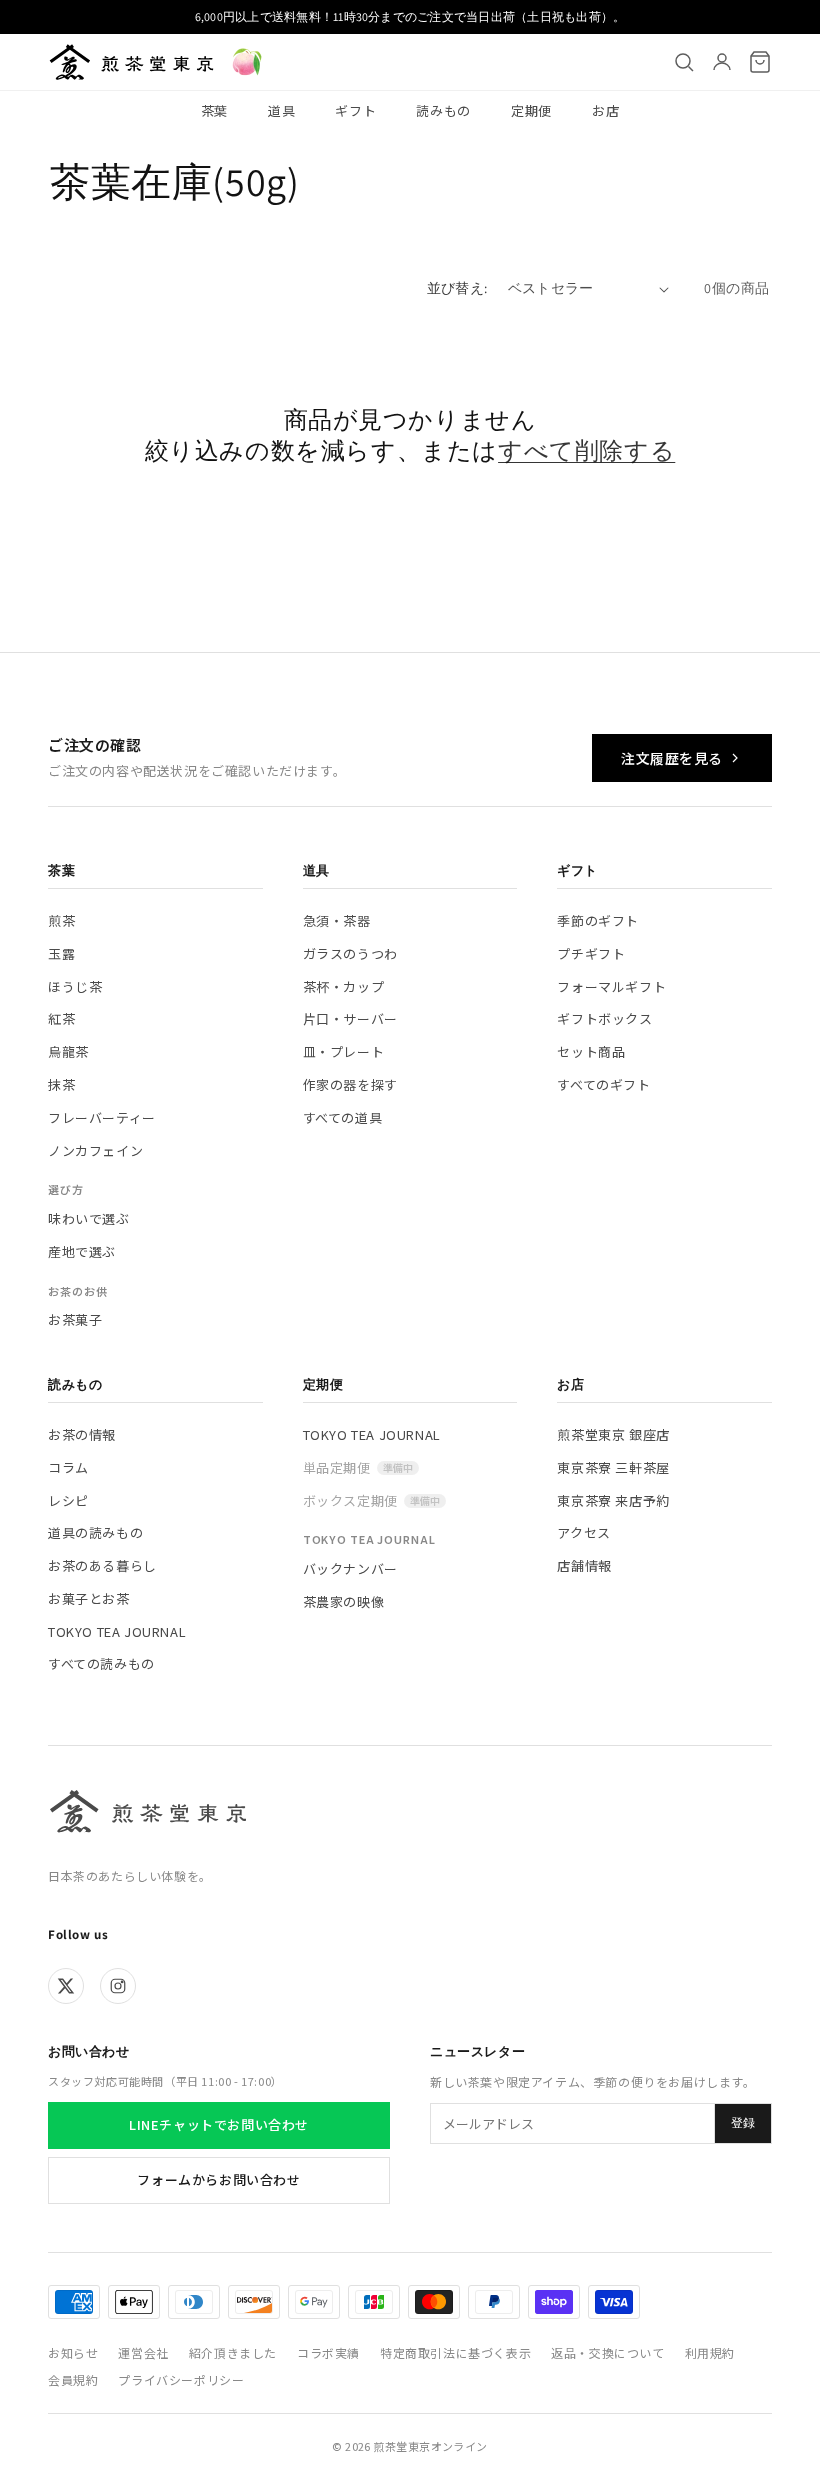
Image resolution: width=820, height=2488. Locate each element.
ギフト (355, 110)
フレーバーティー (102, 1117)
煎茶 (61, 920)
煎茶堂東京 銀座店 (613, 1434)
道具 (281, 110)
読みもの (443, 110)
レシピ (68, 1500)
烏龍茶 (68, 1051)
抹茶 (61, 1084)
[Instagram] (118, 1986)
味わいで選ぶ (89, 1218)
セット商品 (591, 1051)
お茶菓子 (75, 1319)
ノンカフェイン (95, 1150)
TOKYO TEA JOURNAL (117, 1631)
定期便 (531, 110)
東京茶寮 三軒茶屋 (613, 1467)
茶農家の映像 (344, 1601)
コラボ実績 (328, 2352)
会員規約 (73, 2379)
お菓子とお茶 (89, 1598)
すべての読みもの (101, 1663)
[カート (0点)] (760, 62)
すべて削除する (586, 450)
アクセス (583, 1532)
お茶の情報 (82, 1434)
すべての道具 (343, 1117)
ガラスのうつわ (350, 953)
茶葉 (214, 110)
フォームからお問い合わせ (218, 2179)
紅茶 (61, 1018)
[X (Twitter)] (66, 1986)
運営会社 (143, 2352)
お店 (605, 110)
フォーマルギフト (611, 986)
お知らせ (73, 2352)
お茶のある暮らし (102, 1565)
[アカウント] (722, 62)
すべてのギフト (603, 1084)
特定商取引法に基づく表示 (455, 2352)
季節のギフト (598, 920)
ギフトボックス (604, 1018)
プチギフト (591, 953)
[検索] (684, 62)
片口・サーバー (350, 1018)
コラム (68, 1467)
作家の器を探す (350, 1084)
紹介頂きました (233, 2352)
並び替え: (457, 288)
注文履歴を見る (672, 758)
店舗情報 (584, 1565)
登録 (743, 2123)
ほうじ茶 (75, 986)
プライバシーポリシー (181, 2379)
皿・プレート (344, 1051)
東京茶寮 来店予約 (613, 1500)
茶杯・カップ (344, 986)
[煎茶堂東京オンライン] (131, 62)
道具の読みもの (95, 1532)
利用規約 (710, 2352)
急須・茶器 (337, 920)
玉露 (61, 953)
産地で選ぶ (82, 1251)
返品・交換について (607, 2352)
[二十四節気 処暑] (247, 62)
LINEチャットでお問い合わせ (219, 2124)
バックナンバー (350, 1568)
